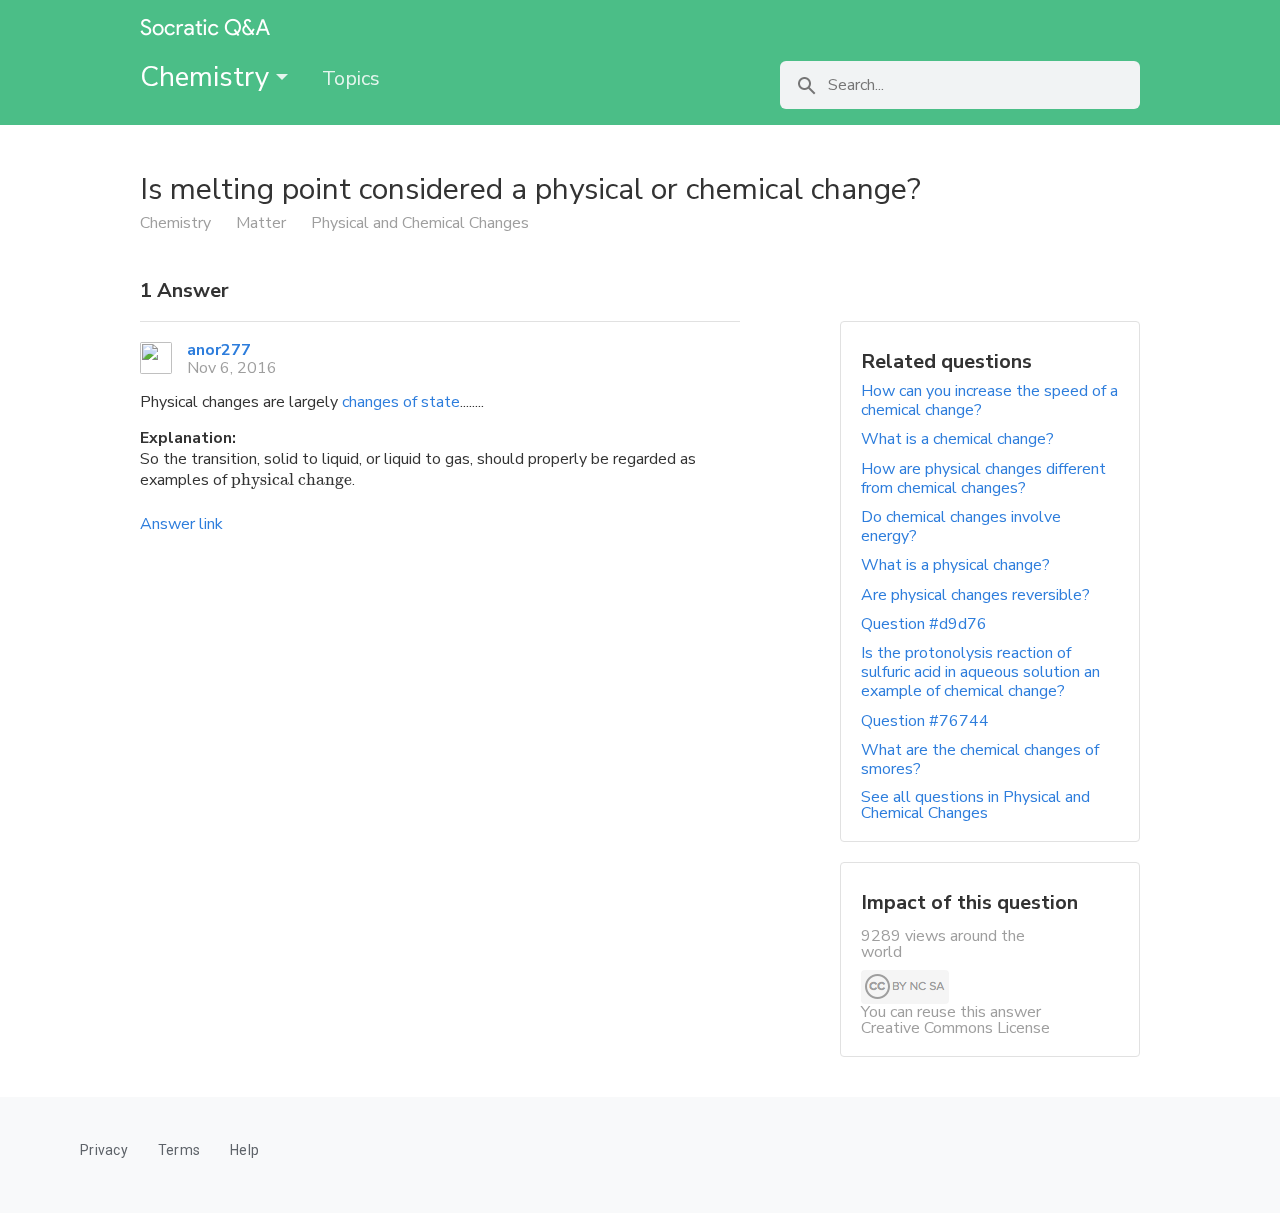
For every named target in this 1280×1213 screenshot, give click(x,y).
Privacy (104, 1150)
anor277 (219, 350)
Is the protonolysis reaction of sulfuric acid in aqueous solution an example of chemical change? (980, 672)
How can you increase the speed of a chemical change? (989, 400)
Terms (179, 1150)
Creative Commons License (955, 1028)
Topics (351, 78)
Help (244, 1150)
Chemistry (208, 77)
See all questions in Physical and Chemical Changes (975, 805)
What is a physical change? (955, 565)
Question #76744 (925, 721)
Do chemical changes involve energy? (961, 526)
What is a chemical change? (957, 439)
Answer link (181, 524)
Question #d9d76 (924, 624)
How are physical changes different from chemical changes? (983, 478)
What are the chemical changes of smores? (980, 759)
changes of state (401, 402)
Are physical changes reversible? (975, 595)
